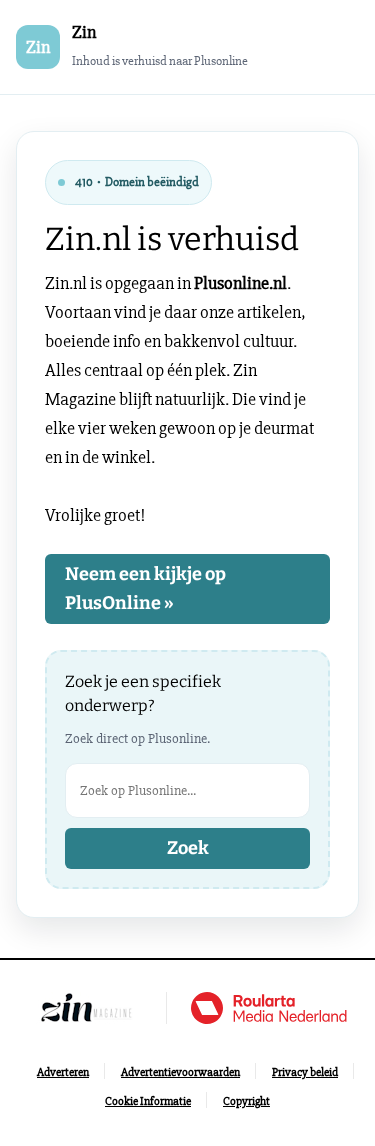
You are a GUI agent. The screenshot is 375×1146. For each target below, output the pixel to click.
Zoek (188, 848)
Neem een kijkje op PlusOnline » (145, 588)
